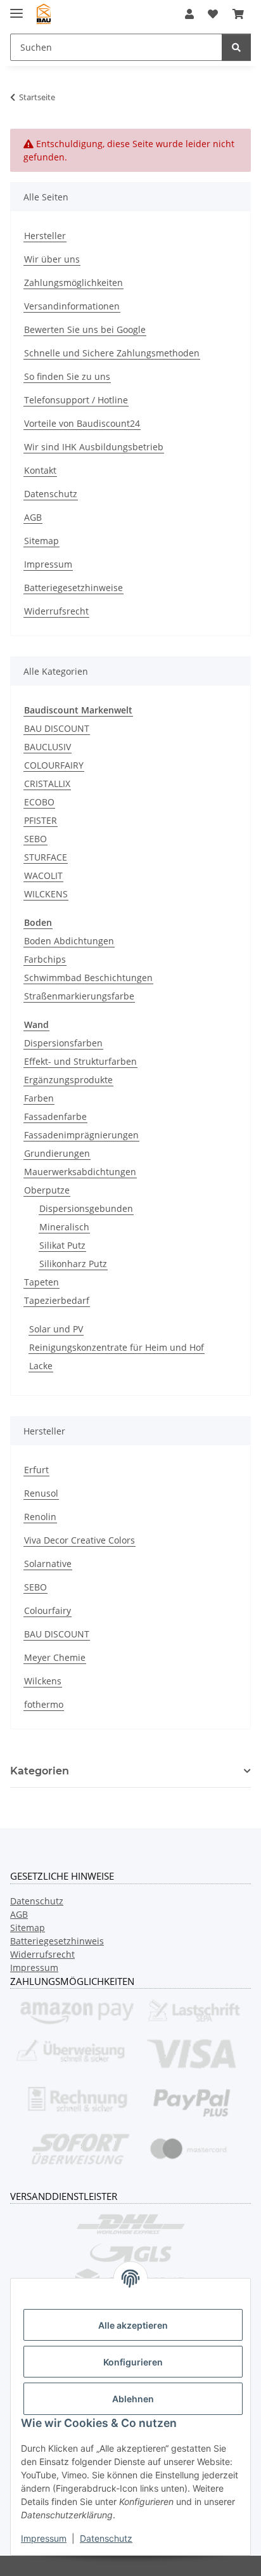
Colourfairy (48, 1610)
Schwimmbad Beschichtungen (88, 978)
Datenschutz (106, 2538)
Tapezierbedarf (57, 1300)
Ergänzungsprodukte (68, 1080)
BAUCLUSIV (48, 747)
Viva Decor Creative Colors (80, 1540)
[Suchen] (236, 47)
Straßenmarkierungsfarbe (79, 996)
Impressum (44, 2538)
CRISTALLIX (47, 784)
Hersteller (45, 236)
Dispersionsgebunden (86, 1208)
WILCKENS (46, 894)
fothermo (44, 1704)
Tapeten (41, 1282)
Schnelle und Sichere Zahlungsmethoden (112, 353)
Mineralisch (64, 1227)
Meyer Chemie (55, 1657)
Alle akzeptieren (133, 2325)
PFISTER (41, 820)
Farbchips (45, 959)
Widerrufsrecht (56, 611)
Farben (39, 1098)
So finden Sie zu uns (67, 376)
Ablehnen (133, 2399)
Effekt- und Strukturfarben (80, 1061)
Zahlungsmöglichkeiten (73, 283)
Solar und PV (56, 1329)
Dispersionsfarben (63, 1043)
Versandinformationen (72, 306)
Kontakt (40, 470)
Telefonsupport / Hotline (76, 400)
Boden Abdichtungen (69, 941)
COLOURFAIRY (54, 765)
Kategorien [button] (40, 1771)
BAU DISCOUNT (57, 728)
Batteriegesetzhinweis (57, 1941)
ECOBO (39, 802)
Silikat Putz (62, 1245)
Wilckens (43, 1681)
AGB (33, 517)
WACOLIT (43, 875)
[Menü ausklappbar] (16, 8)
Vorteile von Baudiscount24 (82, 423)
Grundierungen (57, 1153)
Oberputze (47, 1190)
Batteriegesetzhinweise (73, 588)
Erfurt (36, 1470)
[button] (189, 14)
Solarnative (48, 1564)
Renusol (41, 1493)
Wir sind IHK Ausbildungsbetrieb (94, 447)
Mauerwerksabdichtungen (80, 1172)
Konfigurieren (133, 2362)
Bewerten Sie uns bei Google (85, 329)
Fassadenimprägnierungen (81, 1135)
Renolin (40, 1517)
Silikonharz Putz (73, 1264)
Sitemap (41, 541)
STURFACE (46, 857)
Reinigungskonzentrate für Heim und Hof (117, 1347)
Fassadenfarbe (55, 1116)
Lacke (41, 1366)
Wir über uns (52, 259)
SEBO (35, 839)
